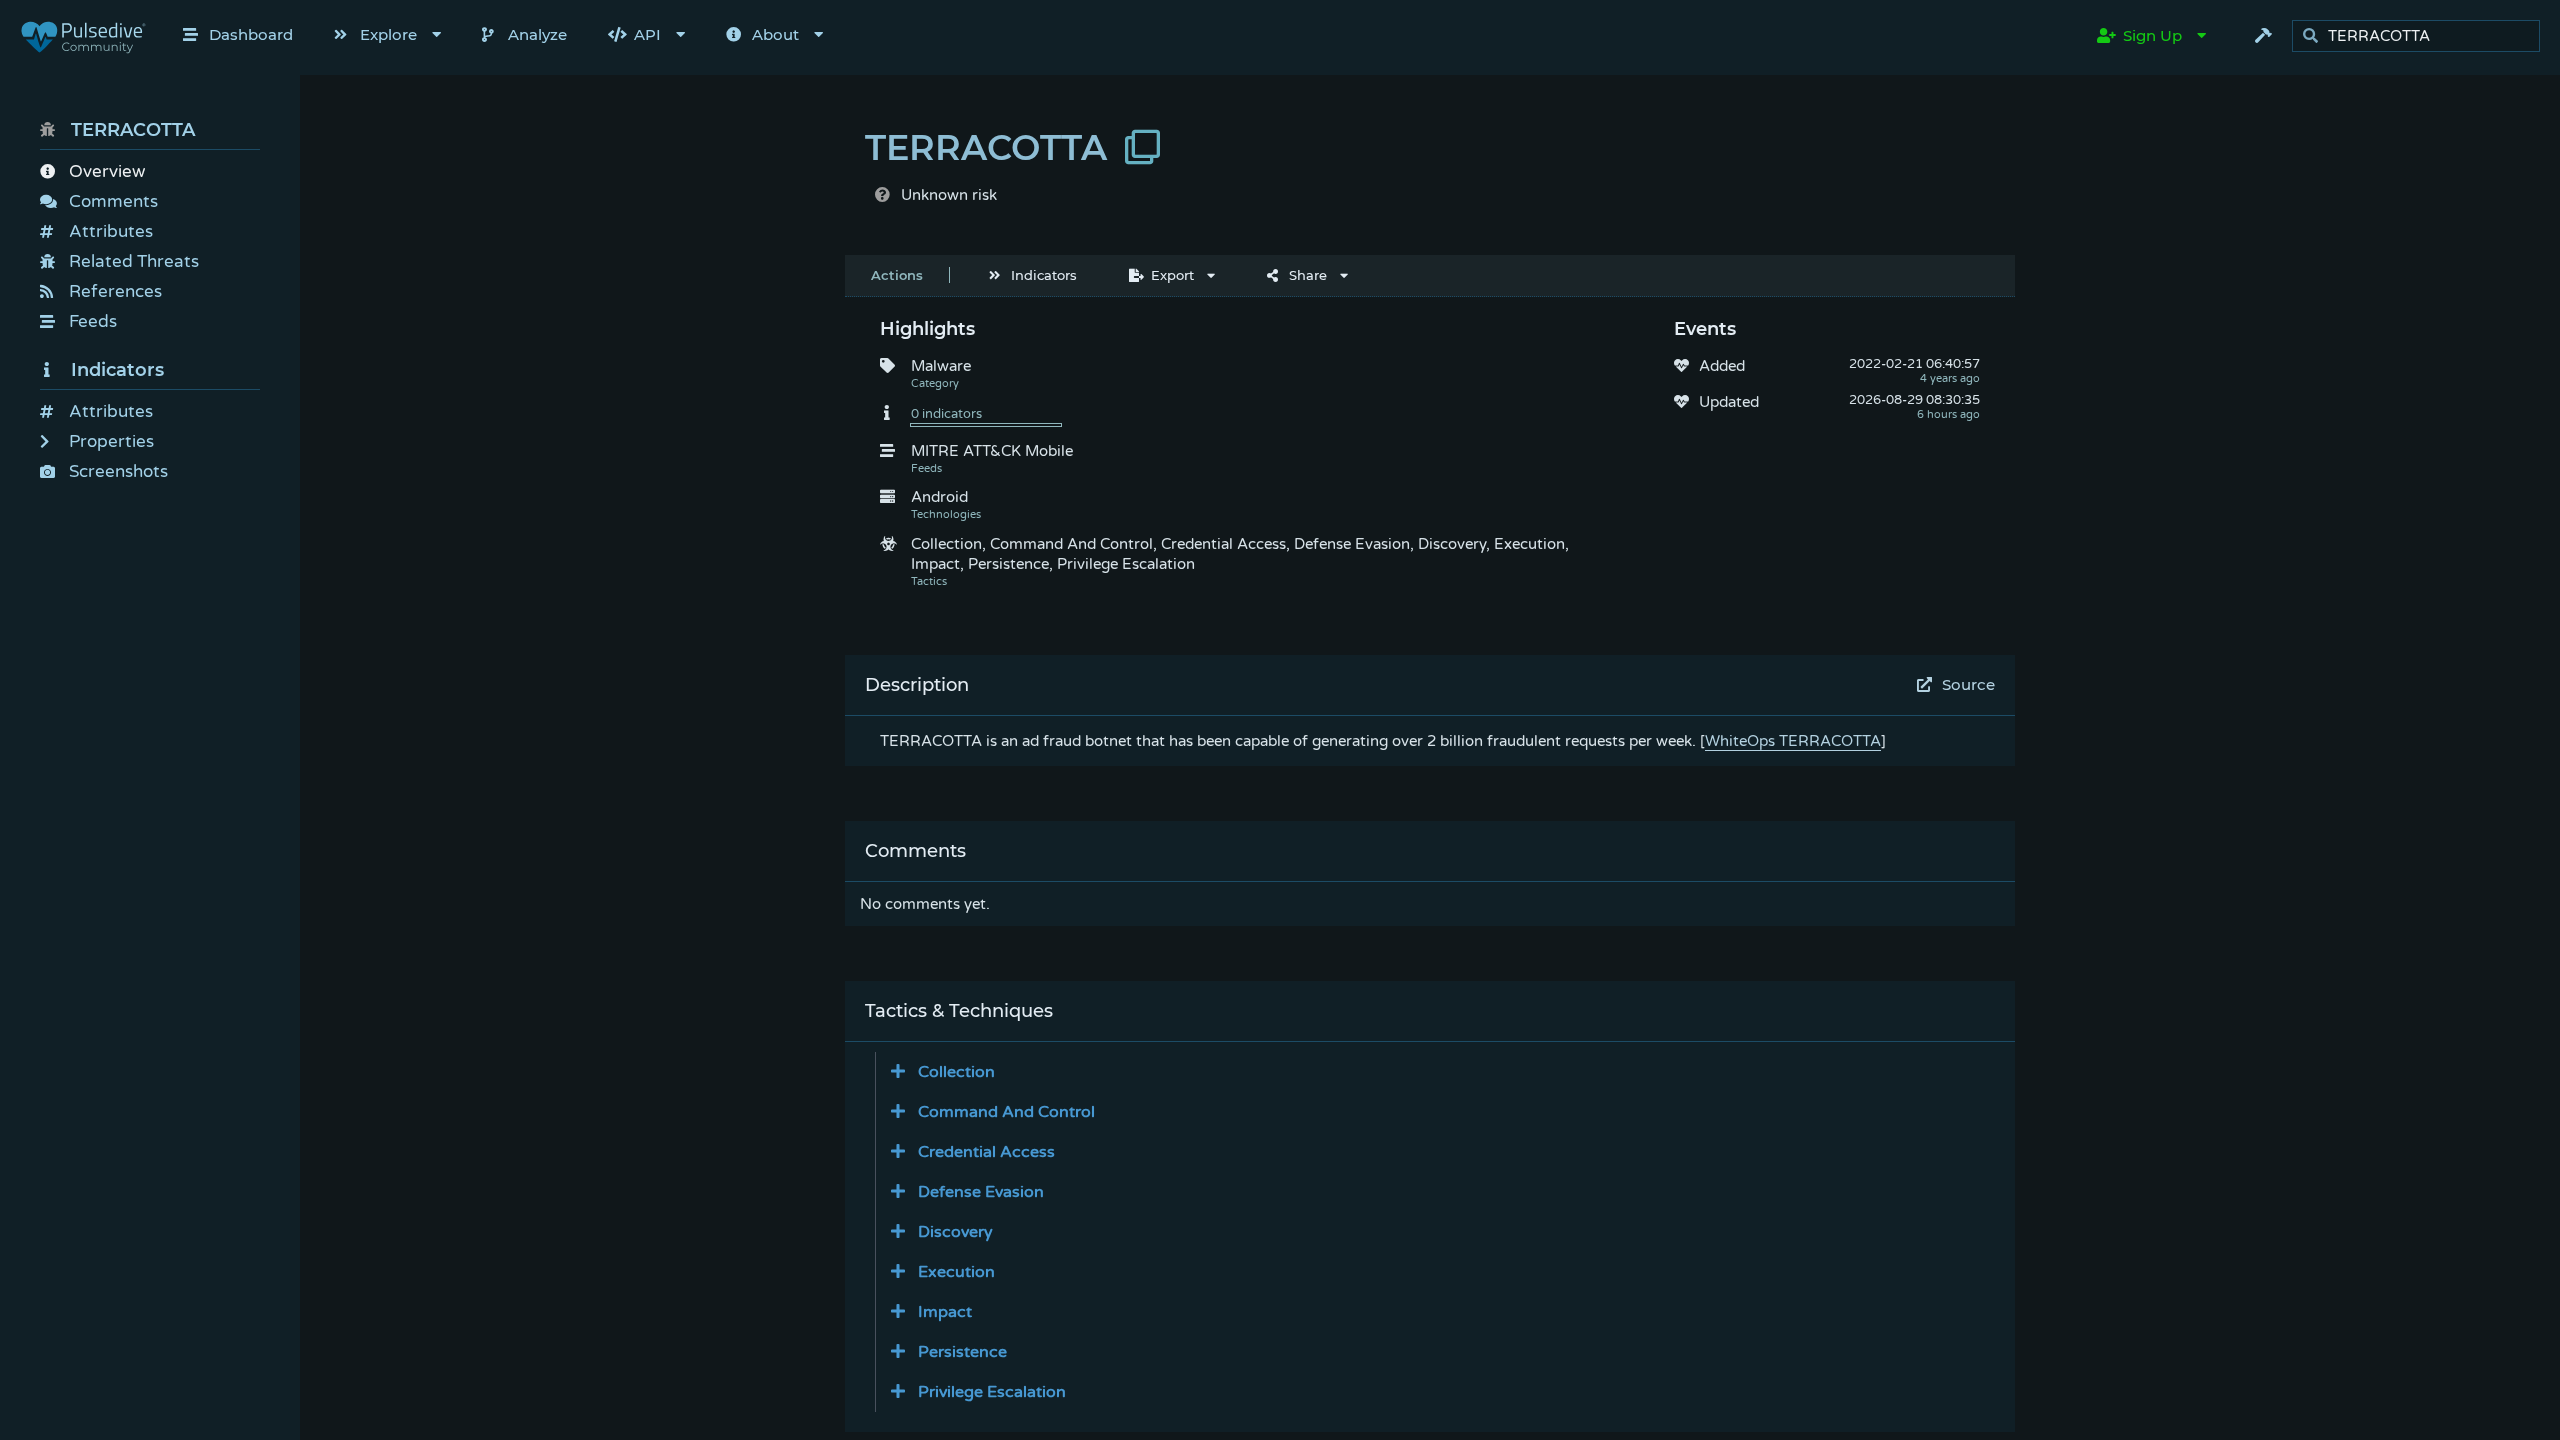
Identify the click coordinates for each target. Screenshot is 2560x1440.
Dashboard (251, 34)
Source (1968, 684)
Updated (1729, 402)
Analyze (537, 34)
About (775, 34)
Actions (897, 275)
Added (1722, 366)
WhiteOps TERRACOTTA (1793, 741)
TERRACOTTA (133, 130)
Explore (388, 34)
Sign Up (2152, 35)
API (647, 34)
